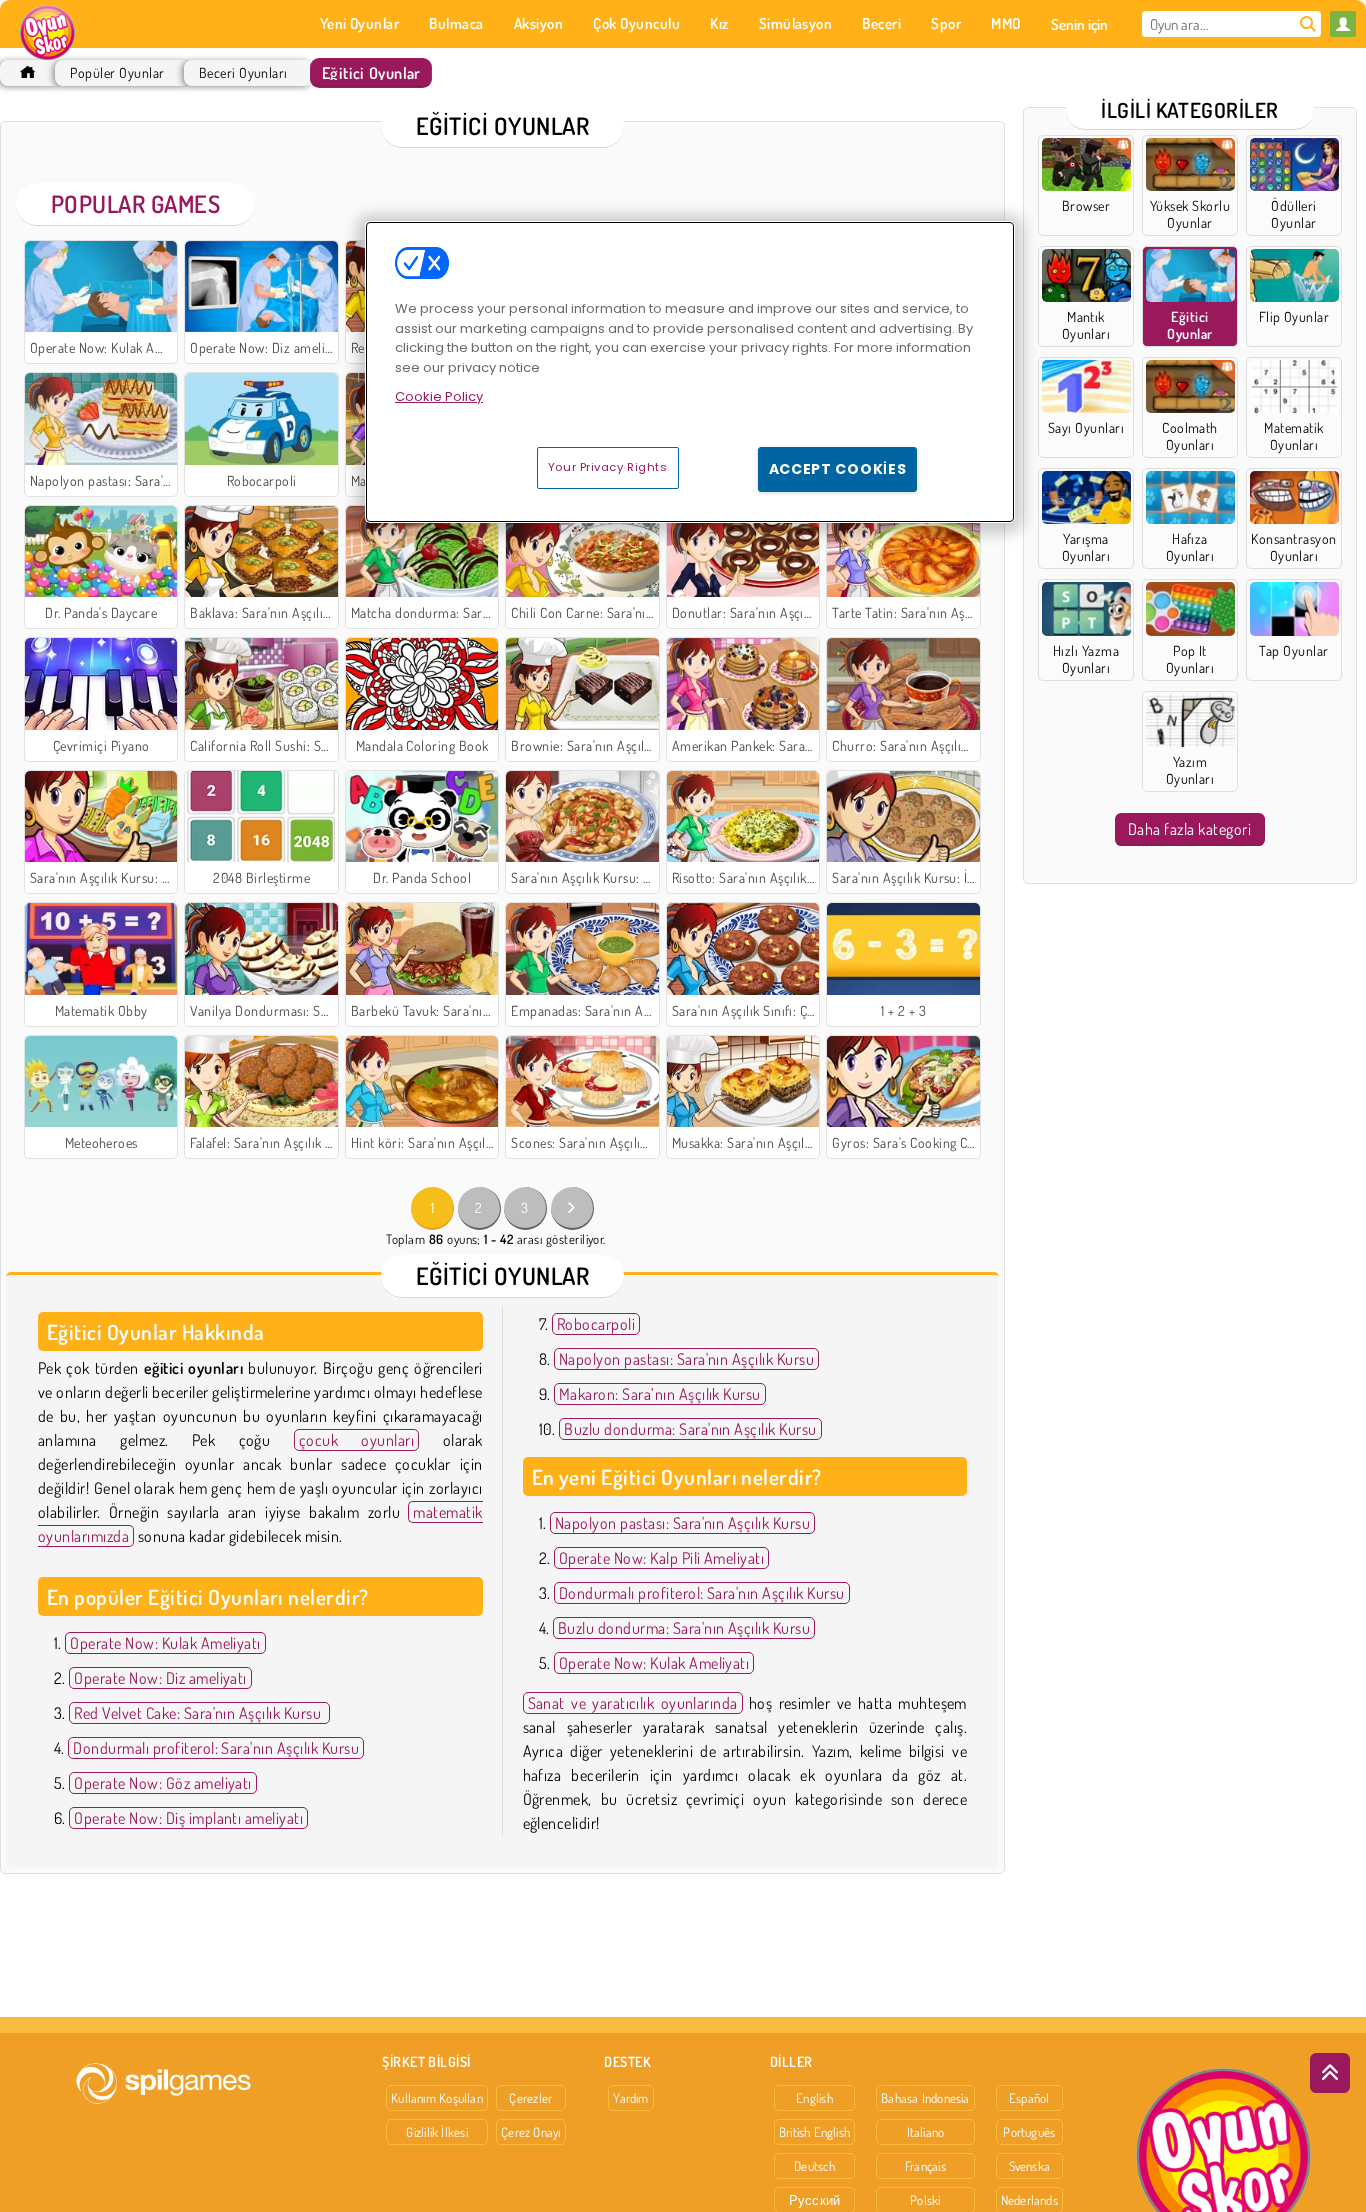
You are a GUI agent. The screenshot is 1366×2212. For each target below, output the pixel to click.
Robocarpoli (596, 1324)
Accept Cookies (838, 469)
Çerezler (530, 2098)
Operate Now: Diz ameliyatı (160, 1678)
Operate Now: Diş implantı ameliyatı (188, 1818)
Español (1029, 2098)
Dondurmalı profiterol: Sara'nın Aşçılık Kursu (216, 1748)
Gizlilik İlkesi (436, 2132)
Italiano (926, 2132)
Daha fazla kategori (1189, 829)
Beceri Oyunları (243, 72)
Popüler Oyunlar (117, 72)
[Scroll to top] (1330, 2073)
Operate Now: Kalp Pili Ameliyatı (661, 1558)
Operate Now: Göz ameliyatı (162, 1783)
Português (1029, 2132)
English (814, 2098)
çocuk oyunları (357, 1440)
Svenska (1030, 2166)
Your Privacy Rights (608, 467)
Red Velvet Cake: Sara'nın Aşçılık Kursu (199, 1713)
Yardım (630, 2098)
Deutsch (814, 2166)
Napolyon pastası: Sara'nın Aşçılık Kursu (686, 1359)
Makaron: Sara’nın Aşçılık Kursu (660, 1394)
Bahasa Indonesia (925, 2098)
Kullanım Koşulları (437, 2098)
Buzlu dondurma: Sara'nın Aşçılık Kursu (690, 1429)
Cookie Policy (439, 396)
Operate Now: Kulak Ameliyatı (165, 1643)
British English (814, 2132)
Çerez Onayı (530, 2132)
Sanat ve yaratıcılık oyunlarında (633, 1703)
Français (925, 2166)
